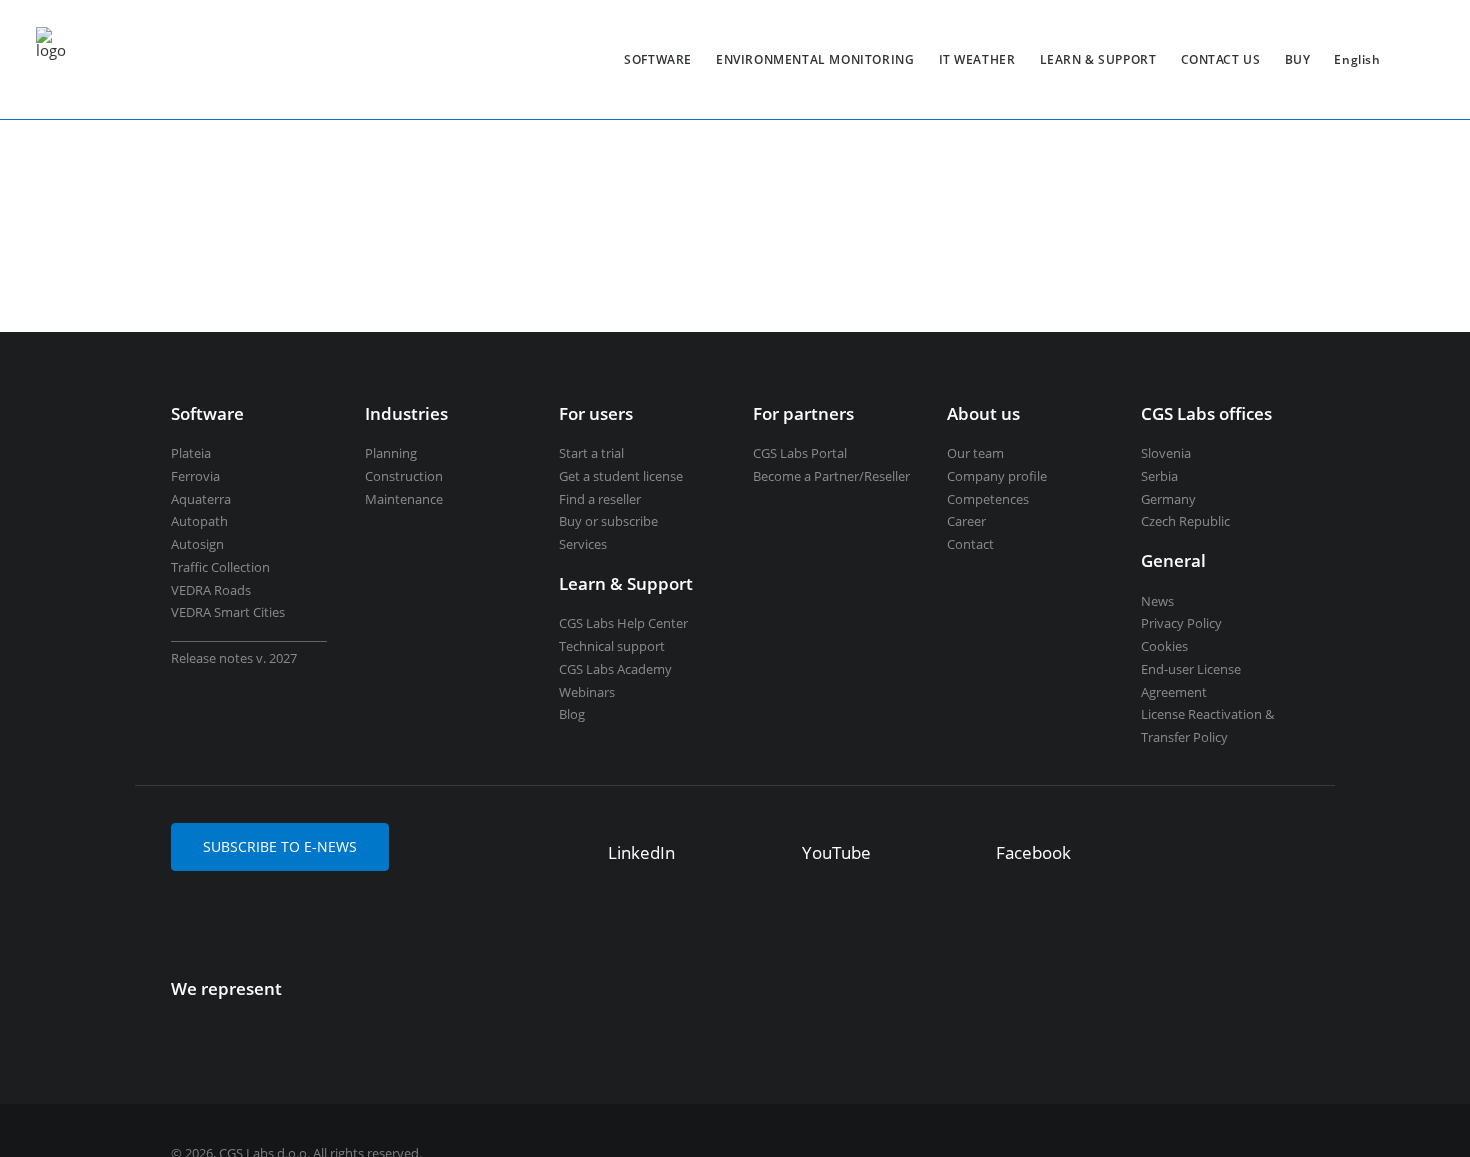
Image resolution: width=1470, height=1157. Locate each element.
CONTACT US (1221, 59)
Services (583, 544)
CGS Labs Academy (615, 669)
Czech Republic (1185, 521)
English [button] (1357, 59)
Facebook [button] (1033, 852)
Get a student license (621, 476)
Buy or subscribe (608, 521)
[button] (578, 855)
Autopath (199, 521)
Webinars (587, 692)
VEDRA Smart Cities (228, 612)
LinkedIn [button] (641, 852)
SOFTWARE (658, 59)
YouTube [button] (836, 852)
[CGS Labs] (51, 59)
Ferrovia (195, 476)
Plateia (191, 453)
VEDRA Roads (211, 590)
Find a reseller (600, 499)
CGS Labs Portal (800, 453)
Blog (572, 714)
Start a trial (591, 453)
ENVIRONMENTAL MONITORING (815, 59)
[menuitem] (658, 59)
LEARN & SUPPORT (1098, 59)
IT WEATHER (977, 59)
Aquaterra (201, 499)
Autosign (197, 544)
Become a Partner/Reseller (831, 476)
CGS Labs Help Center (623, 623)
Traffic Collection (220, 567)
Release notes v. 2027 (234, 658)
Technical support (612, 646)
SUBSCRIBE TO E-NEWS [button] (280, 846)
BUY (1298, 59)
